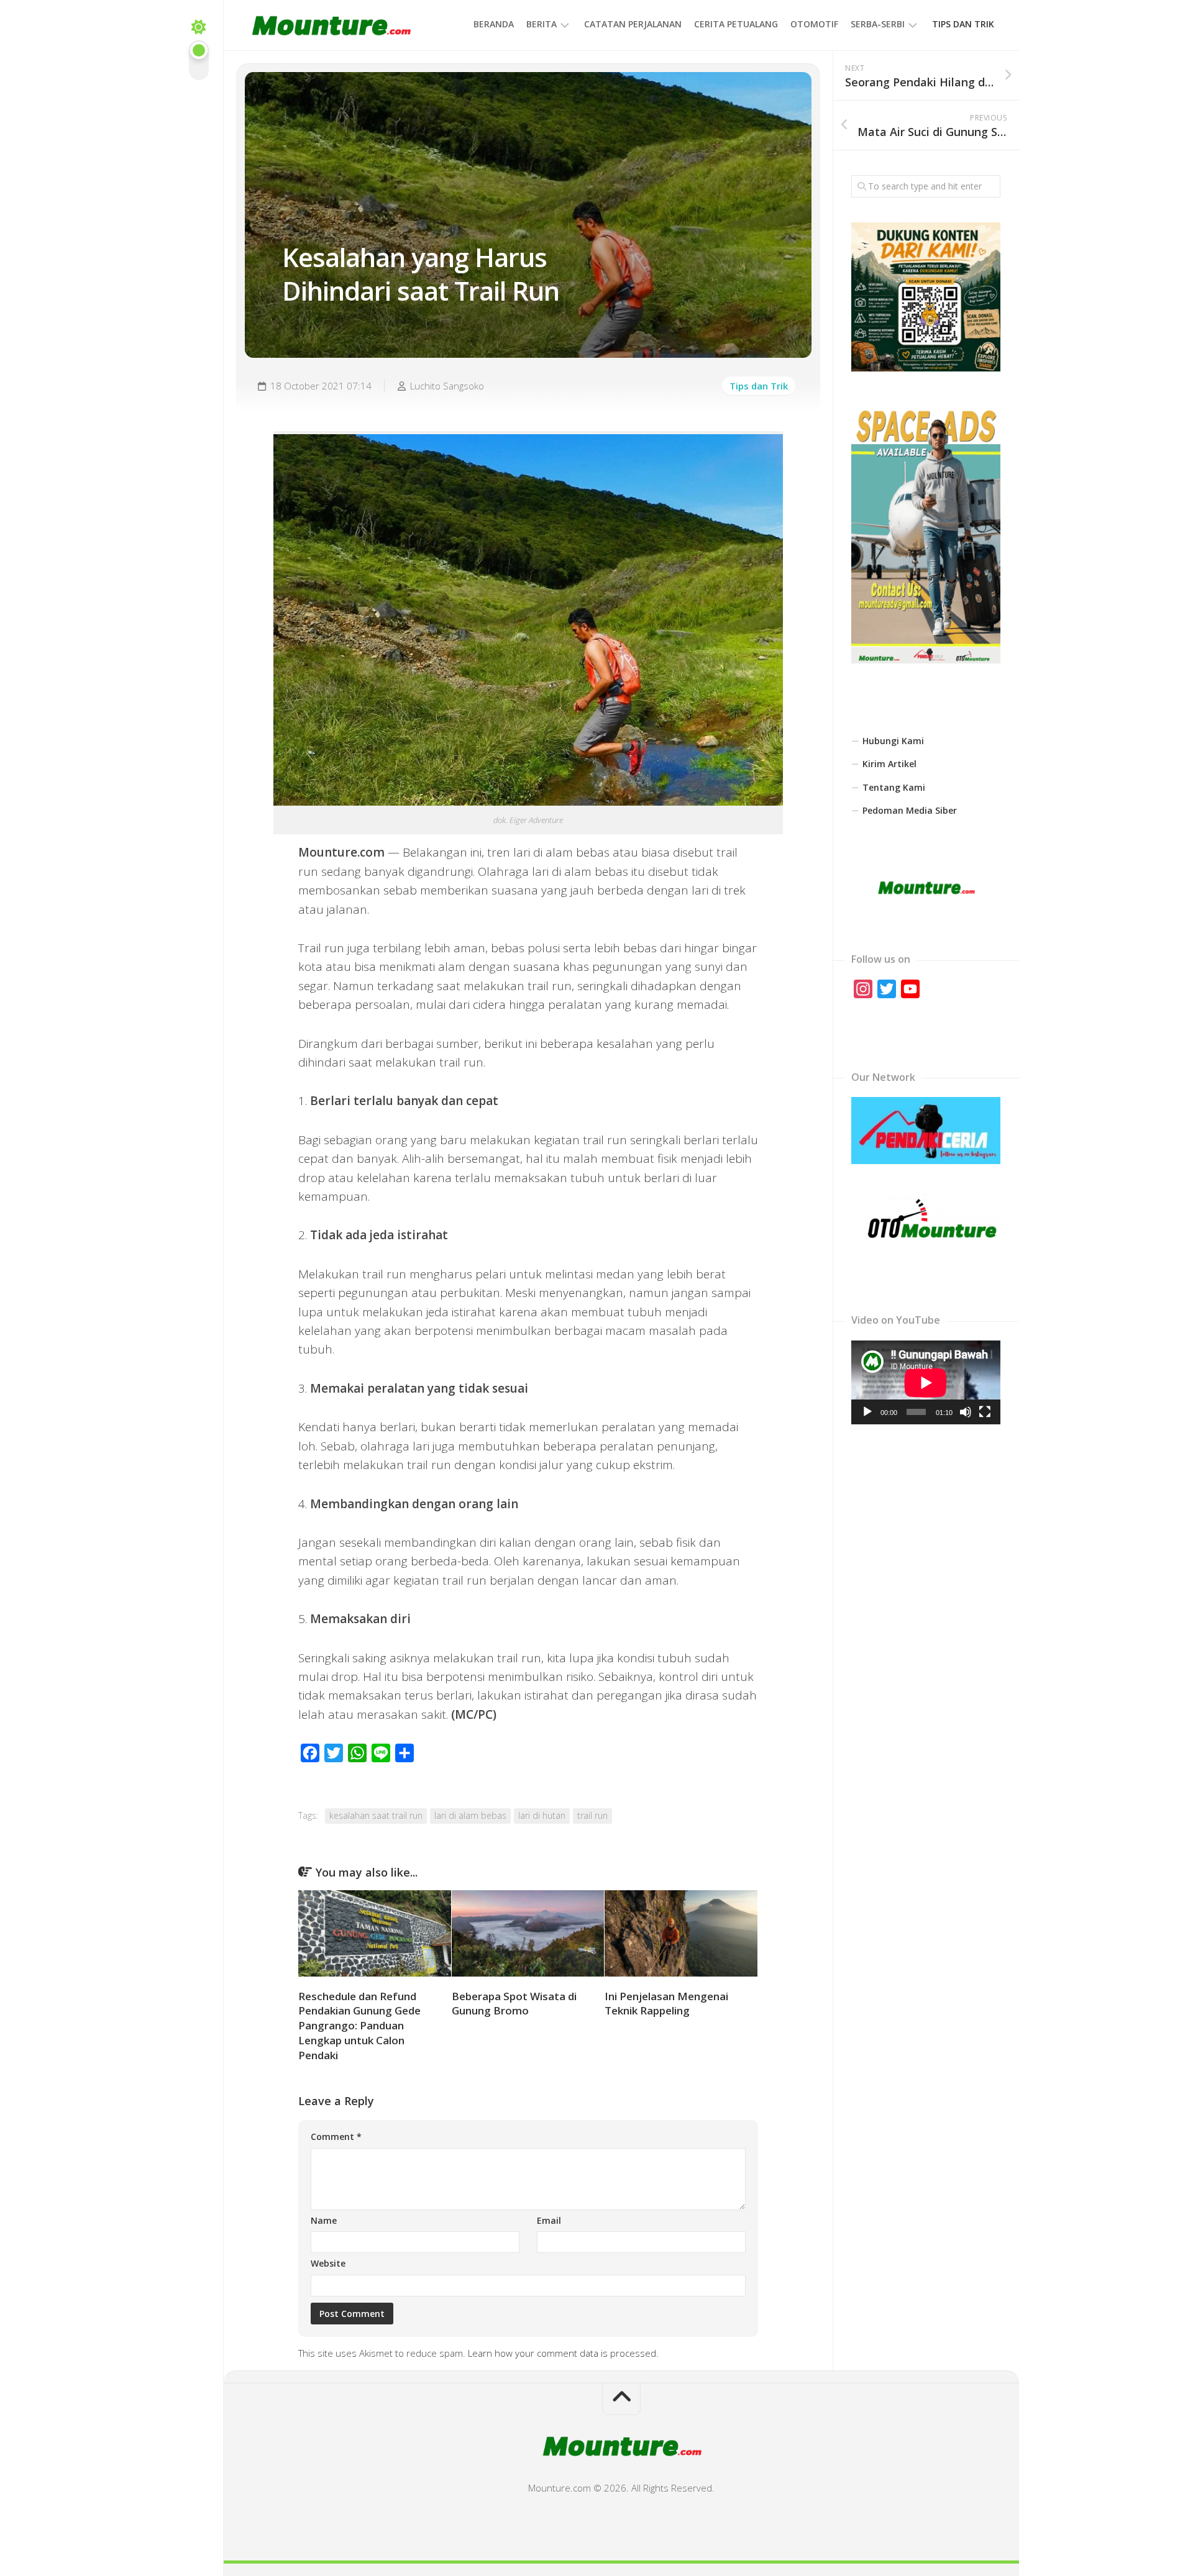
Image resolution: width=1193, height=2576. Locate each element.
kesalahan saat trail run (376, 1815)
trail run (592, 1815)
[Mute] (966, 1412)
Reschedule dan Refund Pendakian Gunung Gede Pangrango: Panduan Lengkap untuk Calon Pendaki (359, 2026)
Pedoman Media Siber (910, 810)
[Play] (867, 1412)
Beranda (494, 24)
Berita (542, 24)
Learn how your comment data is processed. (563, 2353)
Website (328, 2263)
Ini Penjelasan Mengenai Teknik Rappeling (666, 2004)
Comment (336, 2137)
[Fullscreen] (985, 1412)
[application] (926, 1382)
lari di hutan (542, 1815)
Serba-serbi (878, 24)
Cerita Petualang (736, 24)
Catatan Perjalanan (633, 24)
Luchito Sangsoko (447, 386)
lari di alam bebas (470, 1815)
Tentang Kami (894, 787)
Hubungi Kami (893, 741)
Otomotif (814, 24)
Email (549, 2220)
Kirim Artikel (889, 764)
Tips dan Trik (963, 24)
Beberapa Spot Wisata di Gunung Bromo (514, 2004)
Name (324, 2220)
